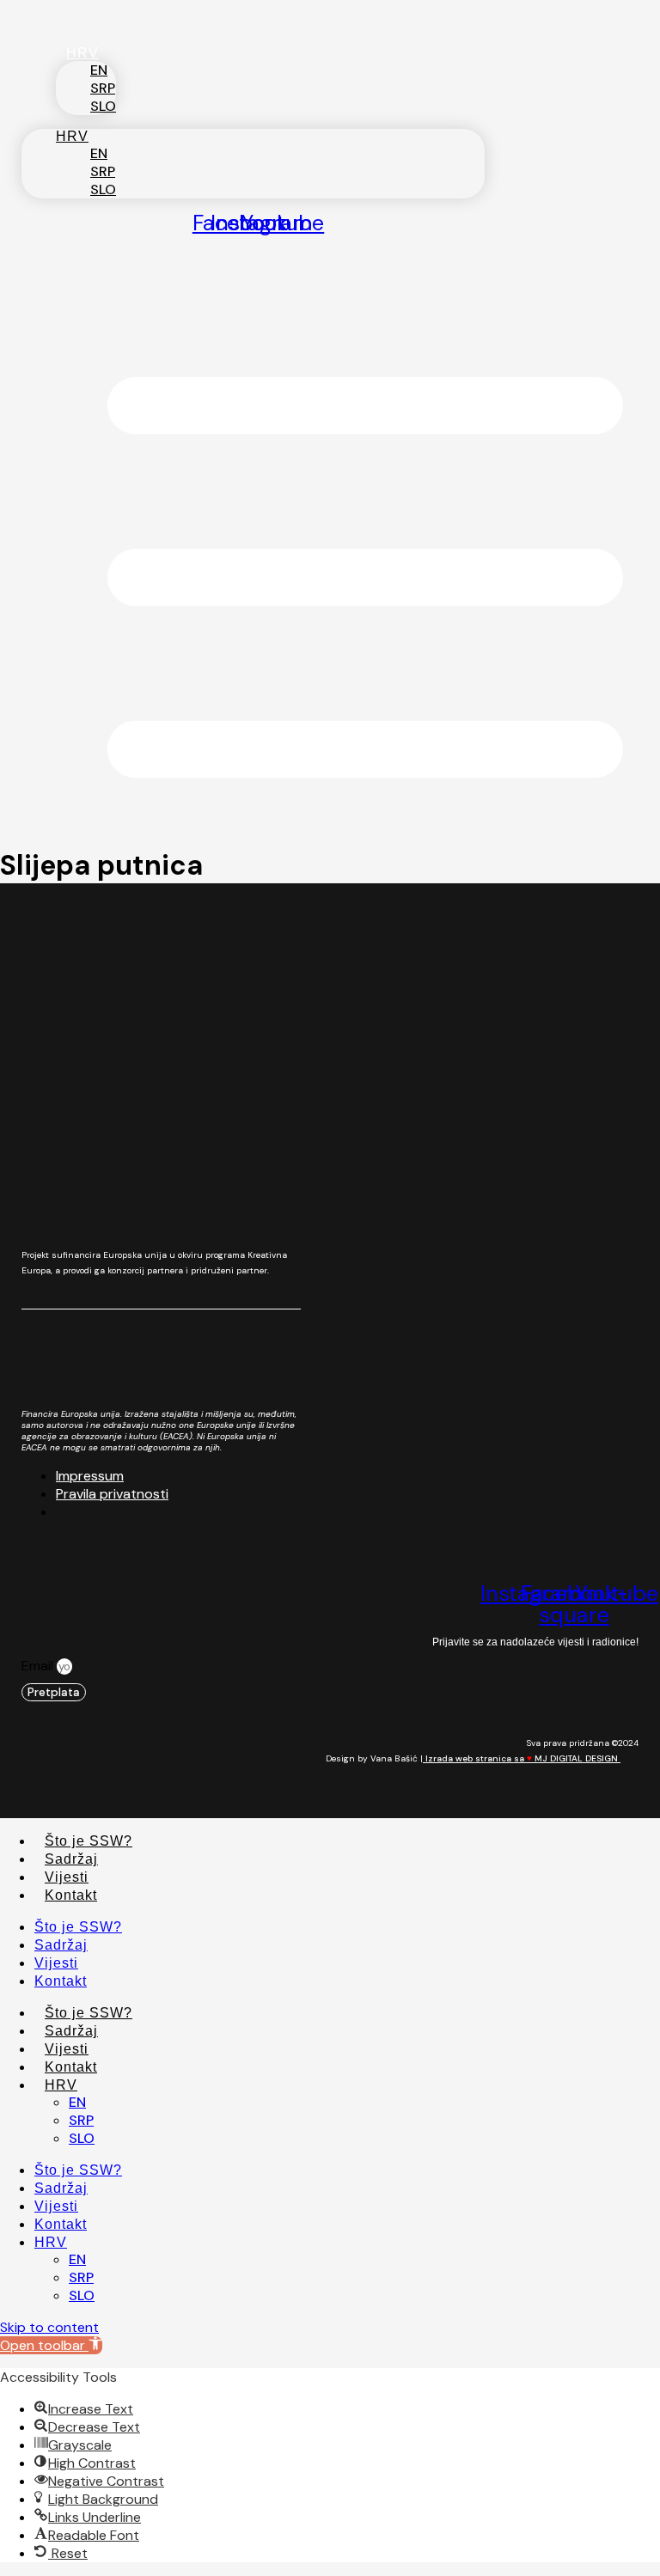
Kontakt (71, 1895)
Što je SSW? (89, 1841)
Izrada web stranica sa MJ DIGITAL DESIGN (522, 1758)
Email (39, 1666)
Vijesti (67, 1877)
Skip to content (49, 2327)
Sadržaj (71, 1859)
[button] (51, 2345)
